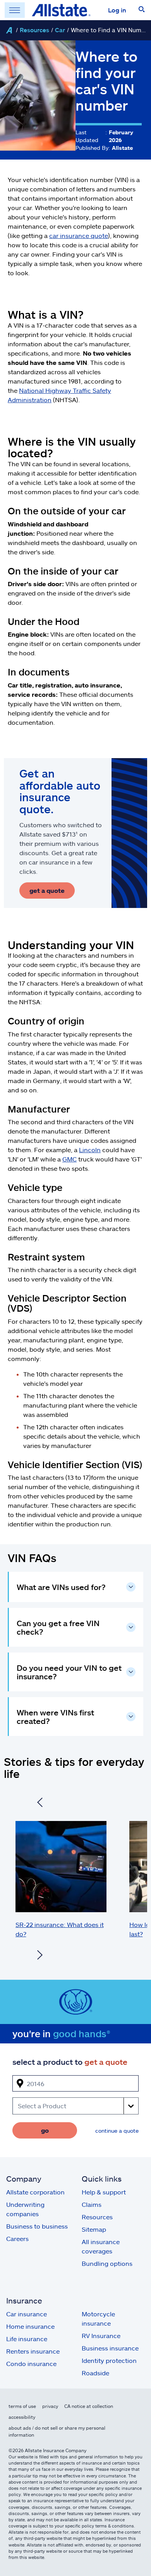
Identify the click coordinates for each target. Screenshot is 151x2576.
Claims (92, 2204)
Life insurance (27, 2339)
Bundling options (107, 2263)
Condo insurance (31, 2363)
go (45, 2130)
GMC (69, 1159)
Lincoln (90, 1150)
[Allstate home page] (61, 10)
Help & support (104, 2192)
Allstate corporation (35, 2192)
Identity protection (109, 2360)
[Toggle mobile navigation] (15, 10)
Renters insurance (33, 2351)
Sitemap (94, 2229)
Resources (34, 30)
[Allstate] (9, 30)
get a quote (47, 890)
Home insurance (30, 2326)
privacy (50, 2406)
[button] (142, 10)
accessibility (22, 2417)
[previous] (40, 1804)
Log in (117, 10)
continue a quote (117, 2131)
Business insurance (110, 2348)
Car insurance (27, 2314)
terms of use (22, 2406)
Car (60, 30)
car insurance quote (79, 235)
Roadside (95, 2373)
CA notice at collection (89, 2406)
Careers (17, 2238)
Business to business (37, 2226)
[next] (40, 1956)
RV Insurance (101, 2336)
